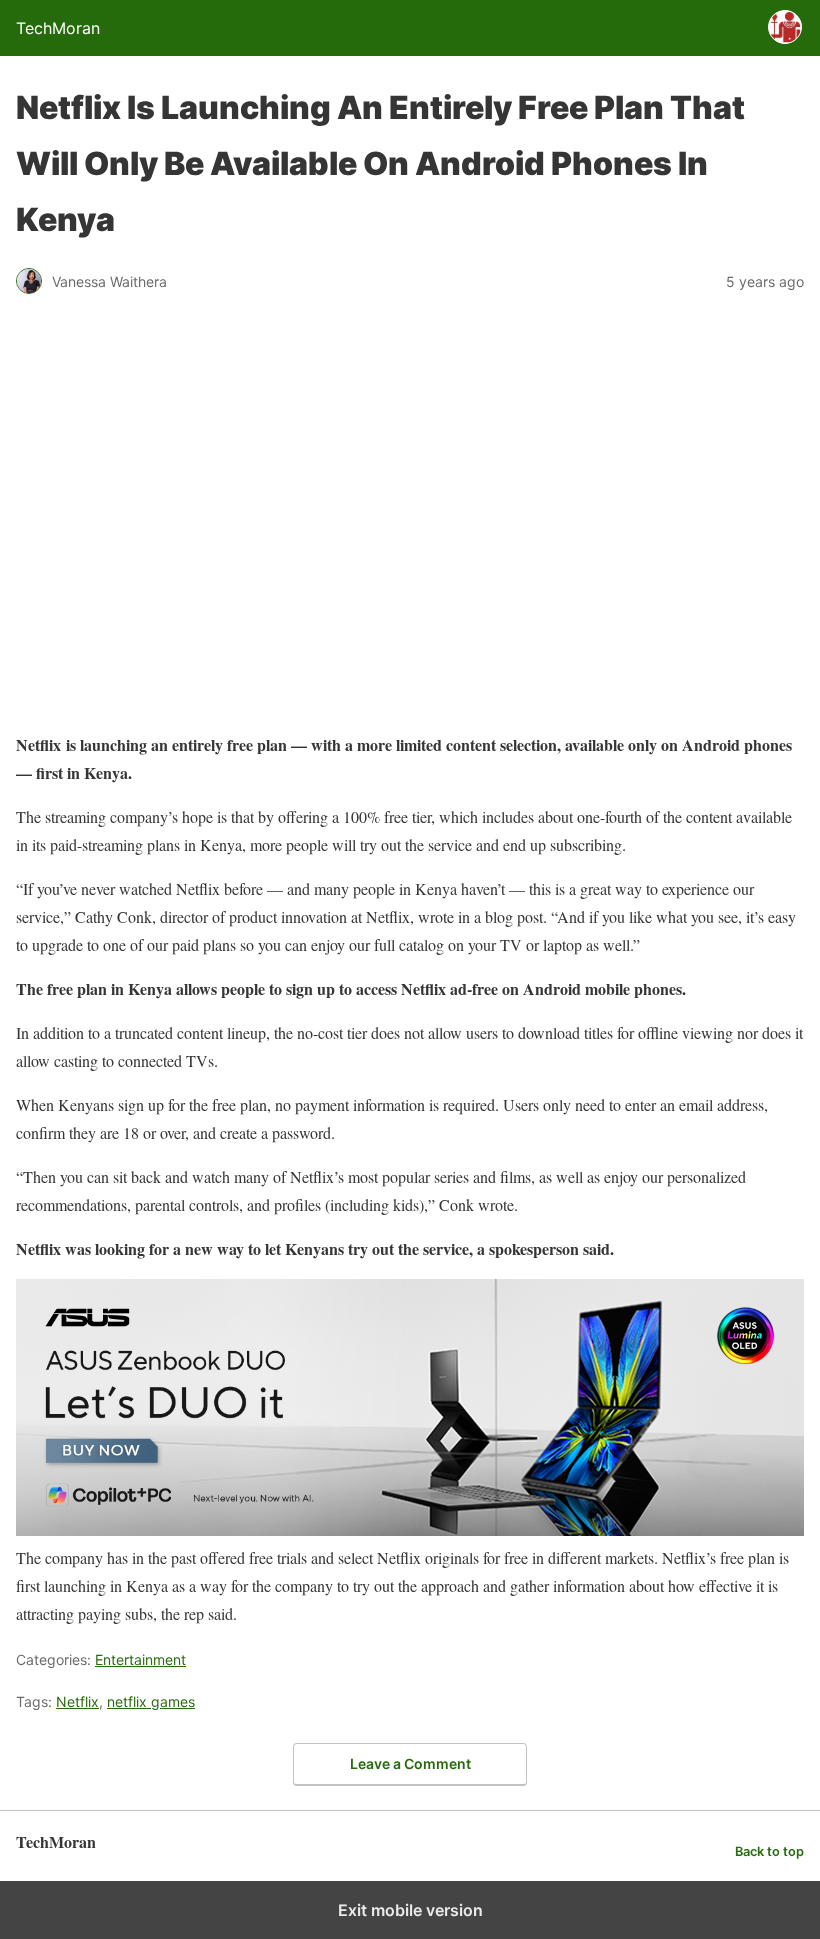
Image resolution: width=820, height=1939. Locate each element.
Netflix (77, 1701)
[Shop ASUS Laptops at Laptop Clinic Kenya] (410, 1529)
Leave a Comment (410, 1763)
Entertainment (140, 1659)
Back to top (769, 1851)
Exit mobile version (410, 1910)
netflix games (151, 1701)
